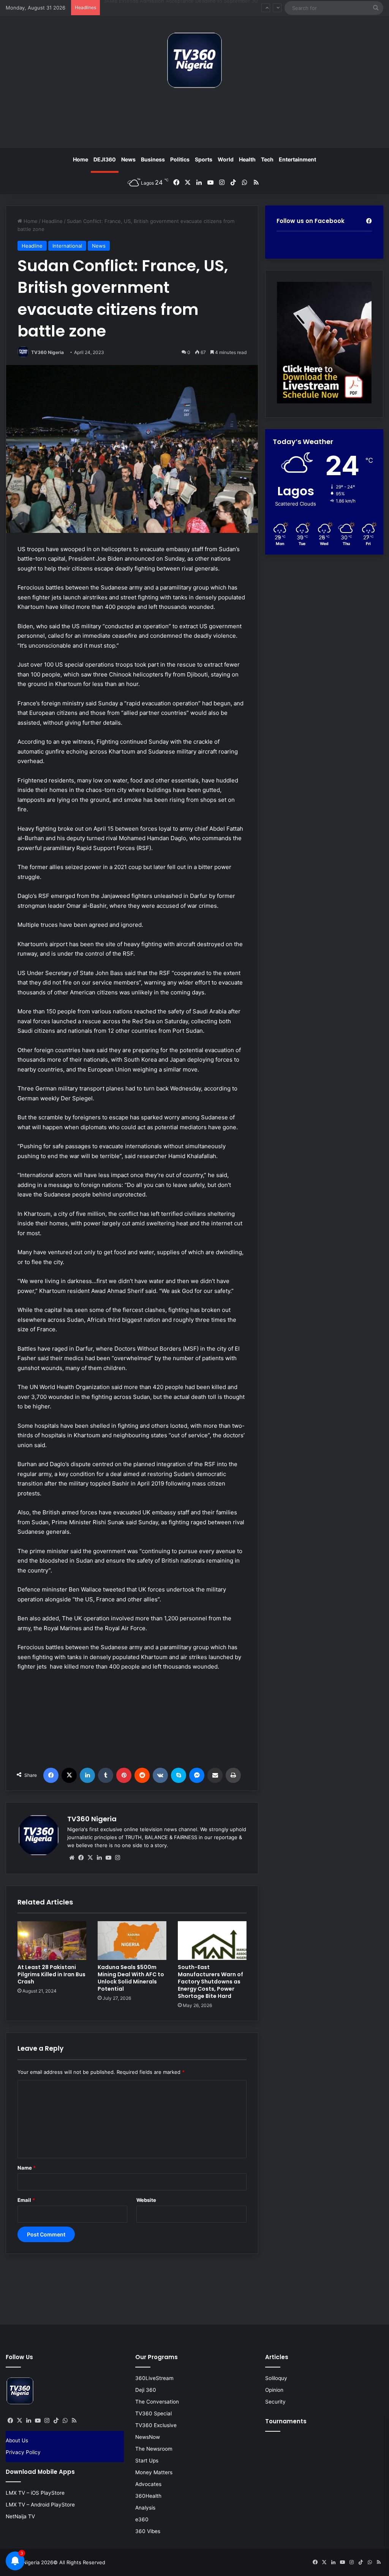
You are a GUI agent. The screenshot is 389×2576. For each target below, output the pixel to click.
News (128, 159)
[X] (69, 1775)
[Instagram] (117, 1858)
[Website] (72, 1858)
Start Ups (147, 2461)
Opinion (274, 2390)
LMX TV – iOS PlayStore (35, 2493)
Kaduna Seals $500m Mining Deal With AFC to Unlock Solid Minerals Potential (131, 1978)
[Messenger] (197, 1775)
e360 (142, 2519)
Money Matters (154, 2472)
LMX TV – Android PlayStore (40, 2505)
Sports (204, 159)
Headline (52, 221)
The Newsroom (154, 2449)
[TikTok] (56, 2421)
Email (26, 2200)
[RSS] (74, 2421)
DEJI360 (105, 159)
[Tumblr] (106, 1775)
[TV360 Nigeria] (194, 60)
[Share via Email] (215, 1775)
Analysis (145, 2508)
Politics (180, 159)
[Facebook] (51, 1775)
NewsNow (148, 2437)
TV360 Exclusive (156, 2425)
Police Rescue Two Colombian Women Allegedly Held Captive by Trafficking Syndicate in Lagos (216, 8)
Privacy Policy (23, 2452)
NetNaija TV (20, 2516)
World (226, 159)
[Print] (233, 1775)
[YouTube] (108, 1858)
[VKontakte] (160, 1775)
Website (146, 2200)
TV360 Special (153, 2413)
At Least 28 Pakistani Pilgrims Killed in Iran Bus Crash (51, 1974)
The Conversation (157, 2402)
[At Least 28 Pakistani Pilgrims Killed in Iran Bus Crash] (52, 1941)
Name (27, 2168)
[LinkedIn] (87, 1775)
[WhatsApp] (65, 2421)
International (67, 246)
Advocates (148, 2484)
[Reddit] (142, 1775)
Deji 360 (146, 2390)
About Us (17, 2440)
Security (275, 2402)
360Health (148, 2496)
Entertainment (297, 159)
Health (247, 159)
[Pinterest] (124, 1775)
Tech (267, 159)
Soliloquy (276, 2378)
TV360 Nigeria (47, 352)
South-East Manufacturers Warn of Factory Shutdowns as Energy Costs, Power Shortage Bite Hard (210, 1982)
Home (81, 159)
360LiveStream (154, 2378)
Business (153, 159)
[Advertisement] (194, 121)
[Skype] (179, 1775)
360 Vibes (148, 2531)
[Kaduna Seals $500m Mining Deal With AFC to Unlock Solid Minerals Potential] (132, 1941)
